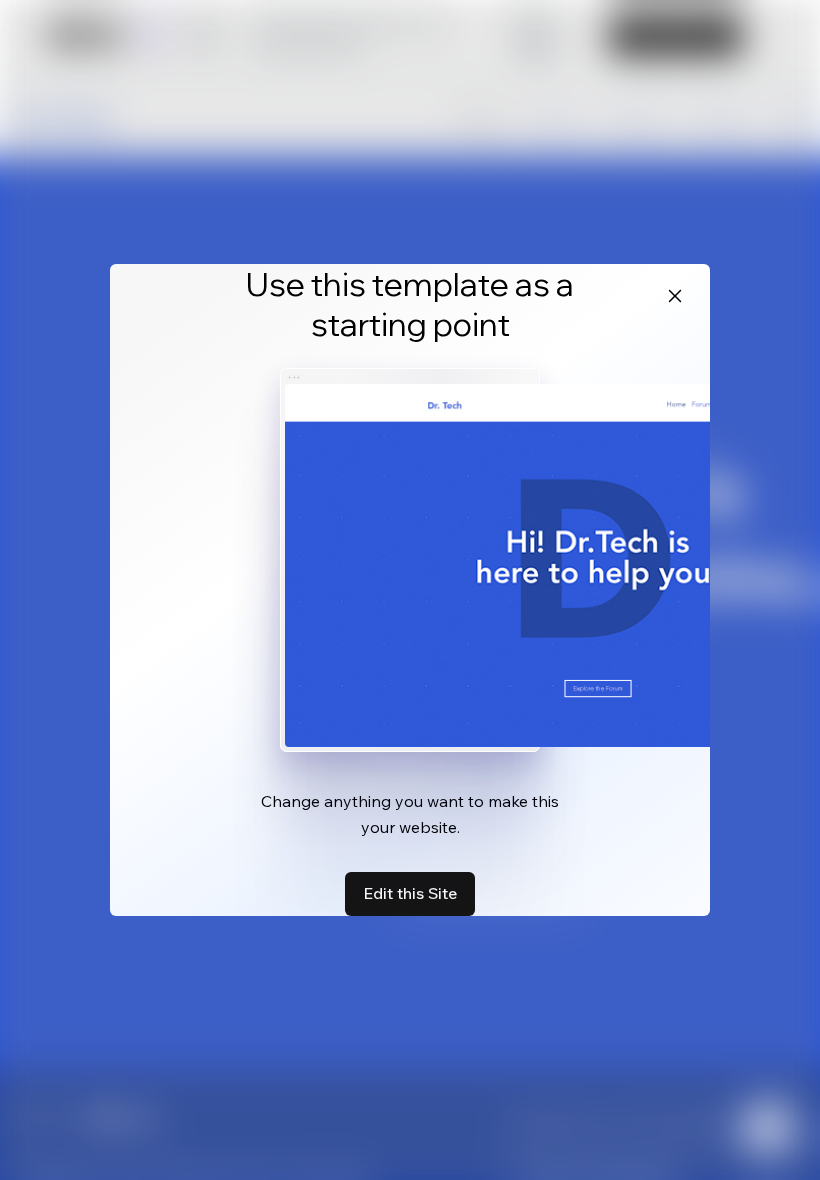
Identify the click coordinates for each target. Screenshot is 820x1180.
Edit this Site (410, 893)
